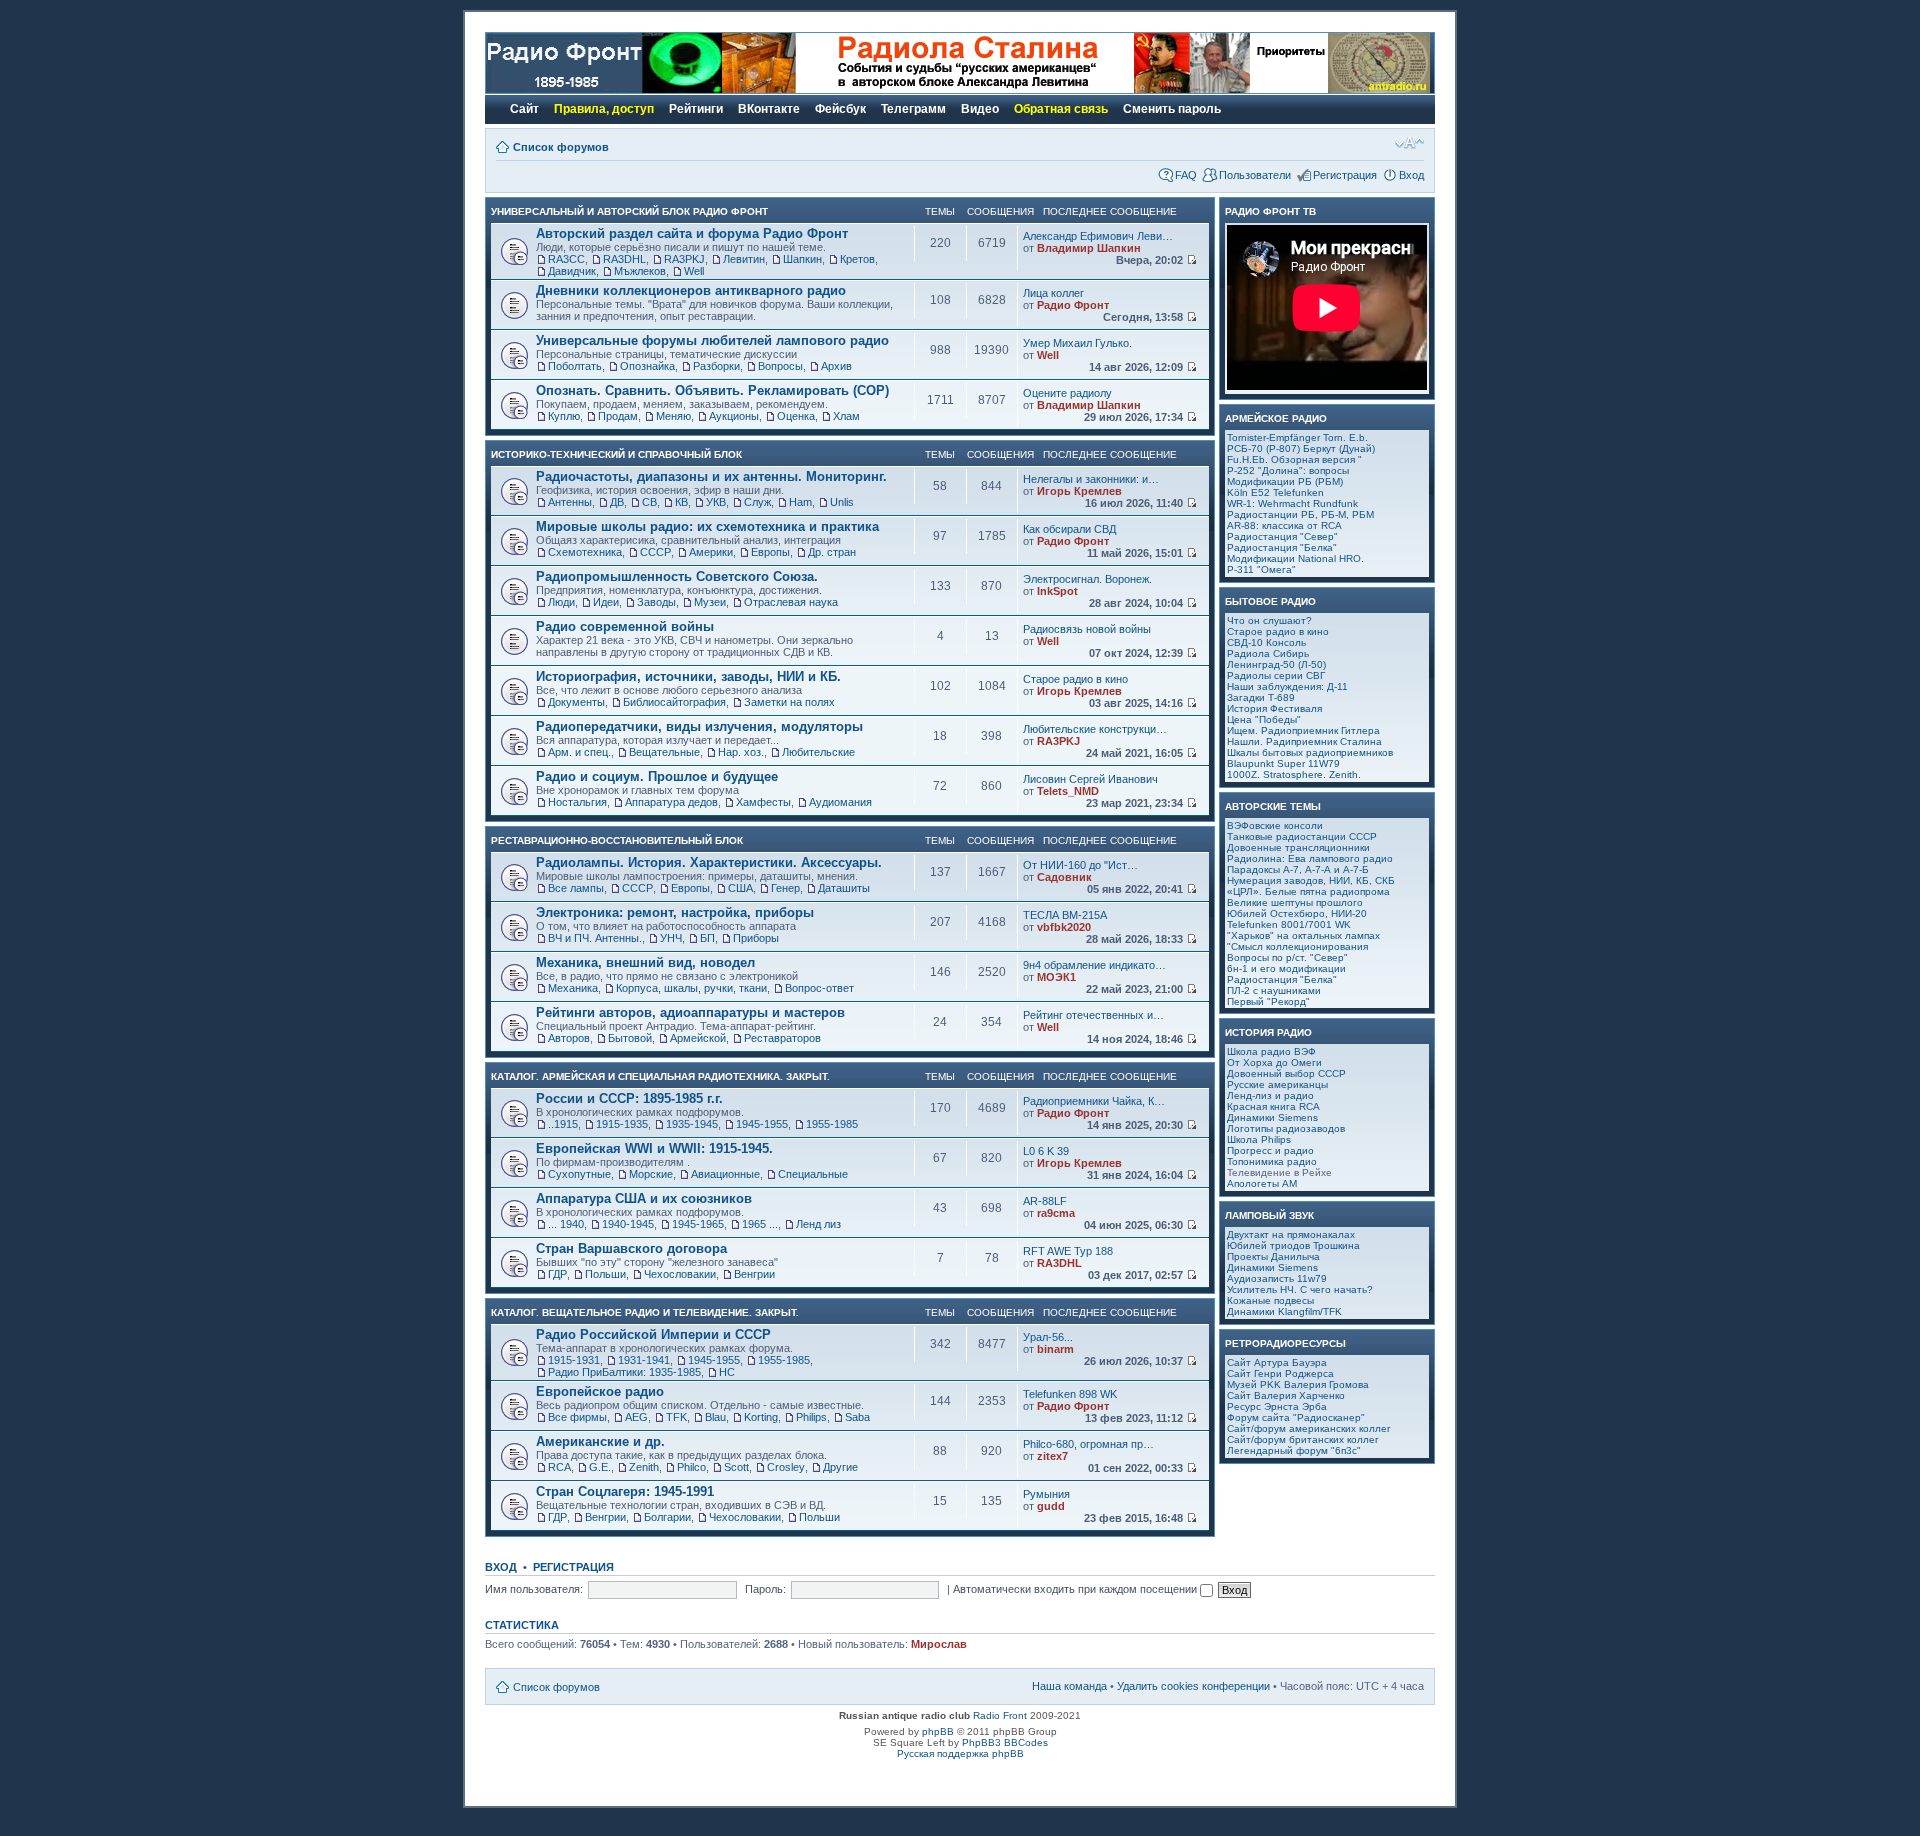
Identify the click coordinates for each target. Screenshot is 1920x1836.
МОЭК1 (1056, 977)
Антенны (570, 502)
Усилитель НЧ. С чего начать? (1300, 1289)
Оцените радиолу (1067, 393)
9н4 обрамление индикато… (1094, 965)
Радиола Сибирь (1268, 653)
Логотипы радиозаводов (1286, 1128)
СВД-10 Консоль (1266, 642)
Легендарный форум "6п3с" (1294, 1450)
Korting (761, 1417)
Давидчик (572, 271)
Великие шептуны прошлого (1295, 902)
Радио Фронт (1073, 305)
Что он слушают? (1269, 620)
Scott (736, 1467)
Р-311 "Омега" (1261, 569)
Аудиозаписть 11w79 (1277, 1278)
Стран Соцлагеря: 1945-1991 (625, 1491)
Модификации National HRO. (1295, 558)
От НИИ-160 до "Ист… (1080, 865)
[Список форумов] (604, 89)
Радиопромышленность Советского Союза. (677, 576)
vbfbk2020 (1064, 927)
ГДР (557, 1274)
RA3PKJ (684, 259)
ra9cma (1056, 1213)
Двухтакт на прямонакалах (1291, 1234)
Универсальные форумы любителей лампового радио (712, 340)
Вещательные (664, 752)
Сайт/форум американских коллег (1309, 1428)
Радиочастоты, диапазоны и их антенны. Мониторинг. (711, 476)
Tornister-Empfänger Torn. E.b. (1297, 437)
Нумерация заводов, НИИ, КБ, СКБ (1311, 880)
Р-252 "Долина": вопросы (1288, 470)
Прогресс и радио (1270, 1150)
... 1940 (566, 1224)
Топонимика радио (1272, 1161)
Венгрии (754, 1274)
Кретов (857, 259)
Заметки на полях (789, 702)
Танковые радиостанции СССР (1302, 836)
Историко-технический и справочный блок (616, 454)
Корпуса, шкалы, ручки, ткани (691, 988)
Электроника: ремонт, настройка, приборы (675, 912)
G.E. (600, 1467)
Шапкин (802, 259)
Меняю (673, 416)
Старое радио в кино (1075, 679)
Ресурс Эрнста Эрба (1277, 1406)
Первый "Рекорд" (1268, 1001)
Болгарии (667, 1517)
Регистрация (1345, 175)
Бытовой (630, 1038)
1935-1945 (692, 1124)
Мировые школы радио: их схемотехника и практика (707, 526)
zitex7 (1052, 1456)
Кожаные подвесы (1270, 1300)
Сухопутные (579, 1174)
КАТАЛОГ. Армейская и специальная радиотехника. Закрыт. (660, 1076)
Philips (811, 1417)
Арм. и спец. (579, 752)
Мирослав (939, 1644)
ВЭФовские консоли (1275, 825)
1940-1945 (628, 1224)
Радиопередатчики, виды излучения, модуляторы (699, 726)
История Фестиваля (1274, 708)
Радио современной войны (625, 626)
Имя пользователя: (534, 1589)
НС (727, 1372)
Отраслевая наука (791, 602)
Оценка (796, 416)
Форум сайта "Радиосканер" (1296, 1417)
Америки (711, 552)
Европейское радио (600, 1391)
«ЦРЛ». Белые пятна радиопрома (1308, 891)
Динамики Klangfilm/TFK (1284, 1311)
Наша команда (1069, 1686)
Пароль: (765, 1589)
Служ (757, 502)
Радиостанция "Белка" (1282, 547)
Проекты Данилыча (1273, 1256)
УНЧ (671, 938)
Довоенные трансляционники (1298, 847)
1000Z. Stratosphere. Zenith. (1294, 774)
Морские (651, 1174)
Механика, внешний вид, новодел (645, 962)
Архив (836, 366)
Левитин (744, 259)
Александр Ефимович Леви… (1098, 236)
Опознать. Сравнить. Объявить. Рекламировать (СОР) (712, 390)
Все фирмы (577, 1417)
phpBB (938, 1731)
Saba (857, 1417)
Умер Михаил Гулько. (1077, 343)
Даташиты (844, 888)
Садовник (1064, 877)
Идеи (606, 602)
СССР (655, 552)
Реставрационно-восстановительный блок (617, 840)
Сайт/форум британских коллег (1303, 1439)
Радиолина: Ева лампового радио (1310, 858)
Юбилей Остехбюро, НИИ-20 (1297, 913)
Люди (561, 602)
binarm (1055, 1349)
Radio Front (1000, 1715)
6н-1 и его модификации (1286, 968)
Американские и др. (600, 1441)
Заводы (656, 602)
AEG (636, 1417)
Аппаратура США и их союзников (644, 1198)
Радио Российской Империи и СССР (653, 1334)
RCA (559, 1467)
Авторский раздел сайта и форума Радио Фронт (692, 233)
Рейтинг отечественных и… (1093, 1015)
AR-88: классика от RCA (1284, 525)
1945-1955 (762, 1124)
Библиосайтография (674, 702)
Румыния (1046, 1494)
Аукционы (734, 416)
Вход (1411, 175)
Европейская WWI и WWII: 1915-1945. (654, 1148)
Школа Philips (1259, 1139)
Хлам (846, 416)
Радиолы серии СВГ (1276, 675)
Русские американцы (1277, 1084)
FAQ (1186, 175)
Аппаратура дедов (671, 802)
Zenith (644, 1467)
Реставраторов (782, 1038)
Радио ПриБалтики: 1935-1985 (624, 1372)
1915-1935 (622, 1124)
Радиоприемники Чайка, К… (1094, 1101)
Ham (800, 502)
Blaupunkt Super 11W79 (1283, 763)
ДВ (617, 502)
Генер (785, 888)
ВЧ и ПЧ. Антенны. (595, 938)
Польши (605, 1274)
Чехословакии (680, 1274)
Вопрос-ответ (819, 988)
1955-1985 (832, 1124)
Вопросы (780, 366)
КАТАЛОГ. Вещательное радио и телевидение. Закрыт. (645, 1312)
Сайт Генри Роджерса (1280, 1373)
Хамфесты (763, 802)
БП (707, 938)
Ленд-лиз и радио (1270, 1095)
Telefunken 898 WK (1070, 1394)
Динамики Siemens (1272, 1117)
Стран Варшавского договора (631, 1248)
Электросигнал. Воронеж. (1087, 579)
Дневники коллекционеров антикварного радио (691, 290)
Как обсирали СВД (1069, 529)
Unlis (842, 502)
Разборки (716, 366)
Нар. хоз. (741, 752)
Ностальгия (577, 802)
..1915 (563, 1124)
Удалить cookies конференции (1193, 1686)
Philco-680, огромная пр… (1088, 1444)
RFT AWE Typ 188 (1068, 1251)
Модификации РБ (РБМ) (1285, 481)
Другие (840, 1467)
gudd (1051, 1506)
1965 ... (760, 1224)
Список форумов (561, 147)
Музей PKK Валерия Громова (1298, 1384)
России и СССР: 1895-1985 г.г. (629, 1098)
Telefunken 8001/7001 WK (1289, 924)
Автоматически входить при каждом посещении (1076, 1589)
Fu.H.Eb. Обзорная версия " (1294, 459)
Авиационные (725, 1174)
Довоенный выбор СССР (1286, 1073)
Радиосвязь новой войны (1087, 629)
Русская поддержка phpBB (960, 1753)
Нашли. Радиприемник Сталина (1304, 741)
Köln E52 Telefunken (1275, 492)
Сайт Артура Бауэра (1277, 1362)
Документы (576, 702)
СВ (649, 502)
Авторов (569, 1038)
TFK (676, 1417)
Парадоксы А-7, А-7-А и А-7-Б (1298, 869)
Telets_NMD (1068, 791)
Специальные (813, 1174)
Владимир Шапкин (1089, 248)
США (740, 888)
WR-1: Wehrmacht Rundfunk (1292, 503)
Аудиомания (840, 802)
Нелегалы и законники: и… (1091, 479)
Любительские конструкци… (1095, 729)
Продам (618, 416)
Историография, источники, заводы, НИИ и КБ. (688, 676)
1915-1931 (574, 1360)
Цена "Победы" (1264, 719)
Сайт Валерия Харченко (1286, 1395)
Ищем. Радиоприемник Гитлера (1303, 730)
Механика (573, 988)
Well (694, 271)
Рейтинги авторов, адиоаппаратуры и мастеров (690, 1012)
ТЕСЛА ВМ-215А (1065, 915)
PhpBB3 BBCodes (1005, 1742)
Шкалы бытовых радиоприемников (1310, 752)
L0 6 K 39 (1046, 1151)
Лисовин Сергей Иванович (1090, 779)
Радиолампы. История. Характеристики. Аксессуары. (709, 862)
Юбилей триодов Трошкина (1293, 1245)
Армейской (698, 1038)
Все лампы (576, 888)
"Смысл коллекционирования (1297, 946)
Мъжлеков (640, 271)
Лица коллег (1053, 293)
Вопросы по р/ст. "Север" (1287, 957)
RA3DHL (624, 259)
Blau (715, 1417)
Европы (770, 552)
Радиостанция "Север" (1282, 536)
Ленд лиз (818, 1224)
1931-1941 (644, 1360)
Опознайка (647, 366)
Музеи (710, 602)
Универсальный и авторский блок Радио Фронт (629, 211)
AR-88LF (1045, 1201)
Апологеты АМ (1262, 1183)
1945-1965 (698, 1224)
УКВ (716, 502)
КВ (681, 502)
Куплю (564, 416)
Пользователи (1255, 175)
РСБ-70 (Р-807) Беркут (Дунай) (1301, 448)
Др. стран (832, 552)
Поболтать (575, 366)
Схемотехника (585, 552)
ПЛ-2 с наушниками (1274, 990)
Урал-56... (1048, 1337)
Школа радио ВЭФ (1271, 1051)
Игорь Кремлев (1079, 491)
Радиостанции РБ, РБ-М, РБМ (1300, 514)
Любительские (818, 752)
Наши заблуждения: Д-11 (1287, 686)
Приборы (756, 938)
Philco (691, 1467)
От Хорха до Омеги (1274, 1062)
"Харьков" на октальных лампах (1303, 935)
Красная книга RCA (1273, 1106)
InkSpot (1057, 591)
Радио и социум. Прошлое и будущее (657, 776)
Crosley (786, 1467)
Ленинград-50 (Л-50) (1276, 664)
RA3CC (566, 259)
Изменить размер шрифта (1409, 143)
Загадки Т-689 (1261, 697)
